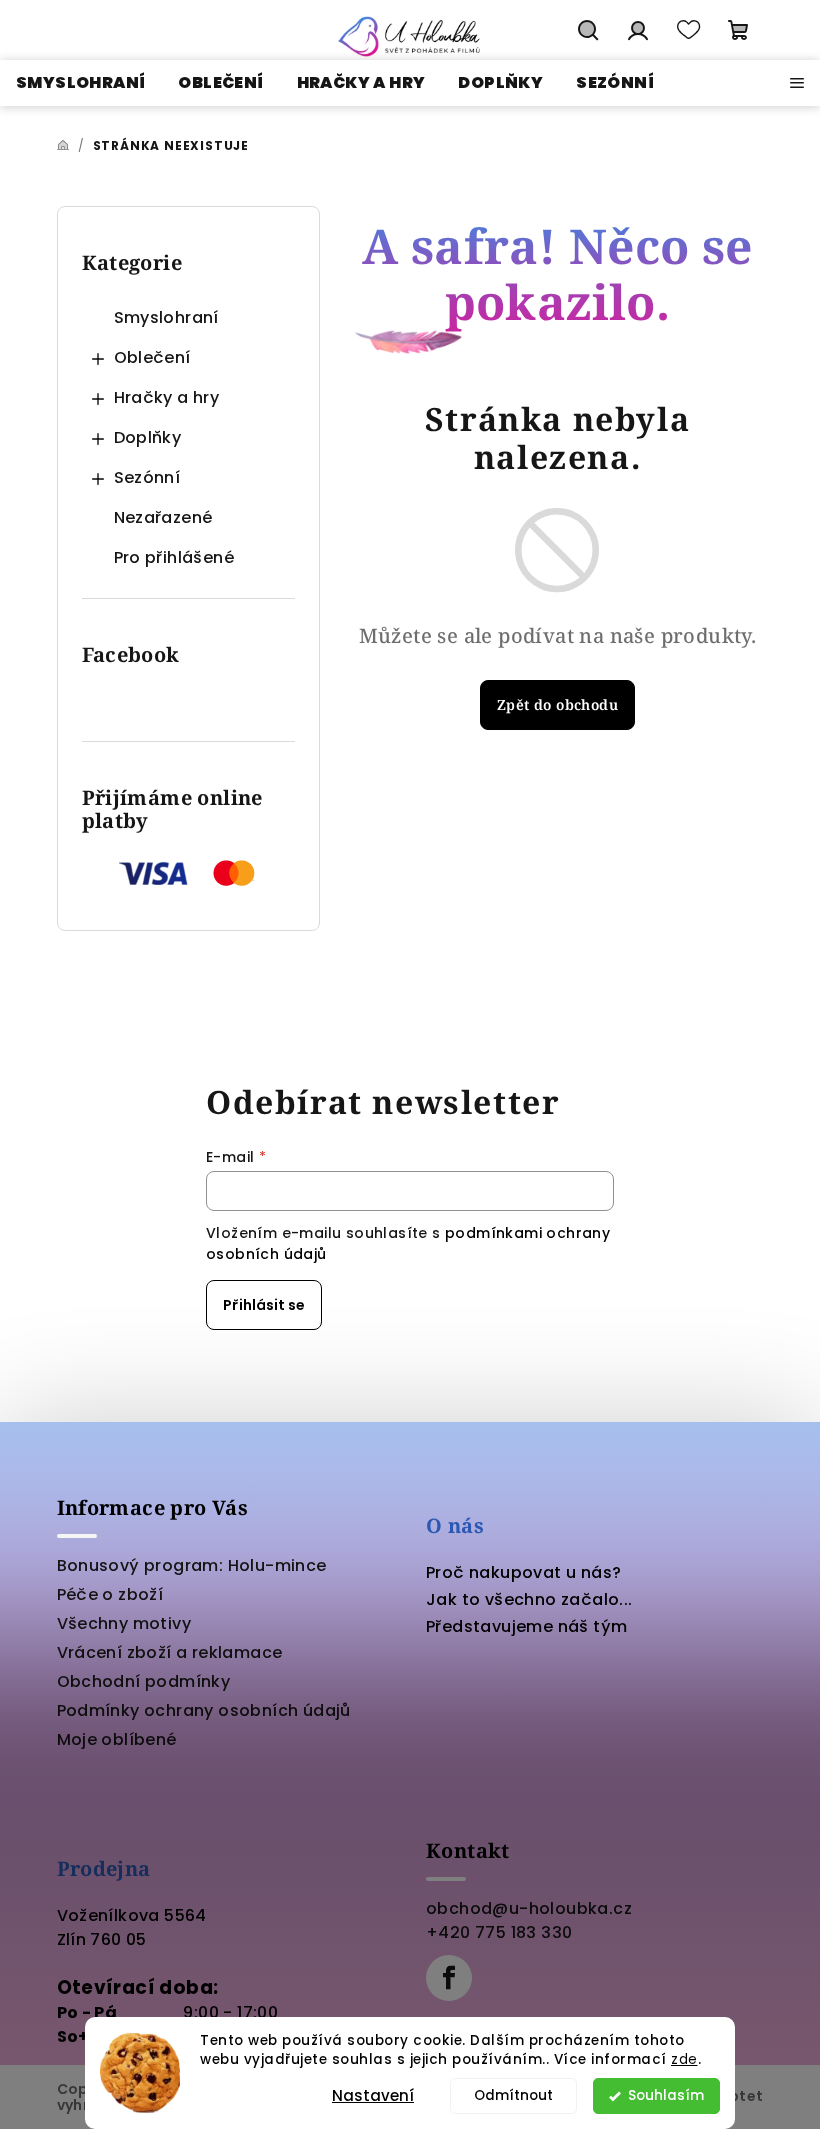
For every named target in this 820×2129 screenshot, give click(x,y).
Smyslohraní (166, 317)
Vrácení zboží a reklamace (170, 1652)
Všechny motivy (124, 1623)
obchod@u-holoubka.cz (529, 1908)
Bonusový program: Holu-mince (192, 1565)
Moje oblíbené (117, 1739)
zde (684, 2059)
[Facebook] (449, 1978)
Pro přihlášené (174, 557)
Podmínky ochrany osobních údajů (204, 1710)
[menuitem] (80, 83)
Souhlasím (666, 2095)
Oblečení (152, 357)
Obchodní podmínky (144, 1681)
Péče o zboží (110, 1594)
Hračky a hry (167, 397)
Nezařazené (163, 517)
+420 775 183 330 (499, 1932)
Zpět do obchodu (557, 704)
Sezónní (147, 477)
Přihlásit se (264, 1305)
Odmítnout (513, 2095)
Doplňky (148, 437)
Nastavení (373, 2095)
